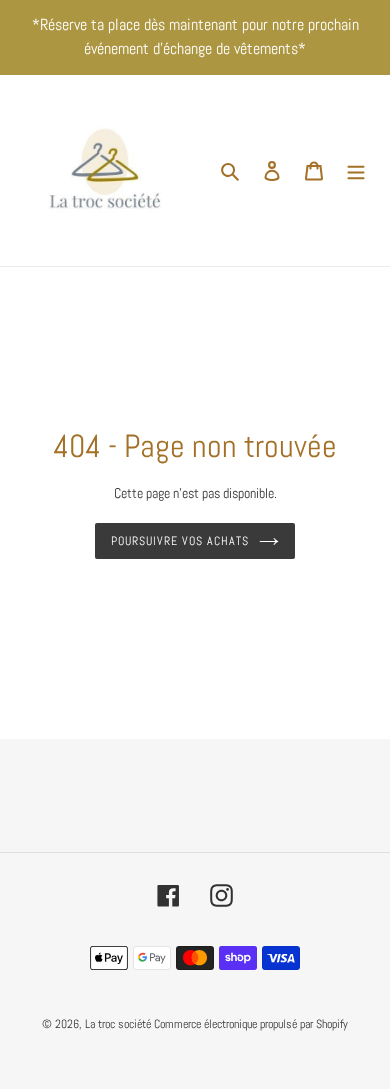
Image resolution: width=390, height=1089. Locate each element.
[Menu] (356, 170)
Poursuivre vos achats (179, 541)
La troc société (118, 1024)
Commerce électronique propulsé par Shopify (251, 1024)
